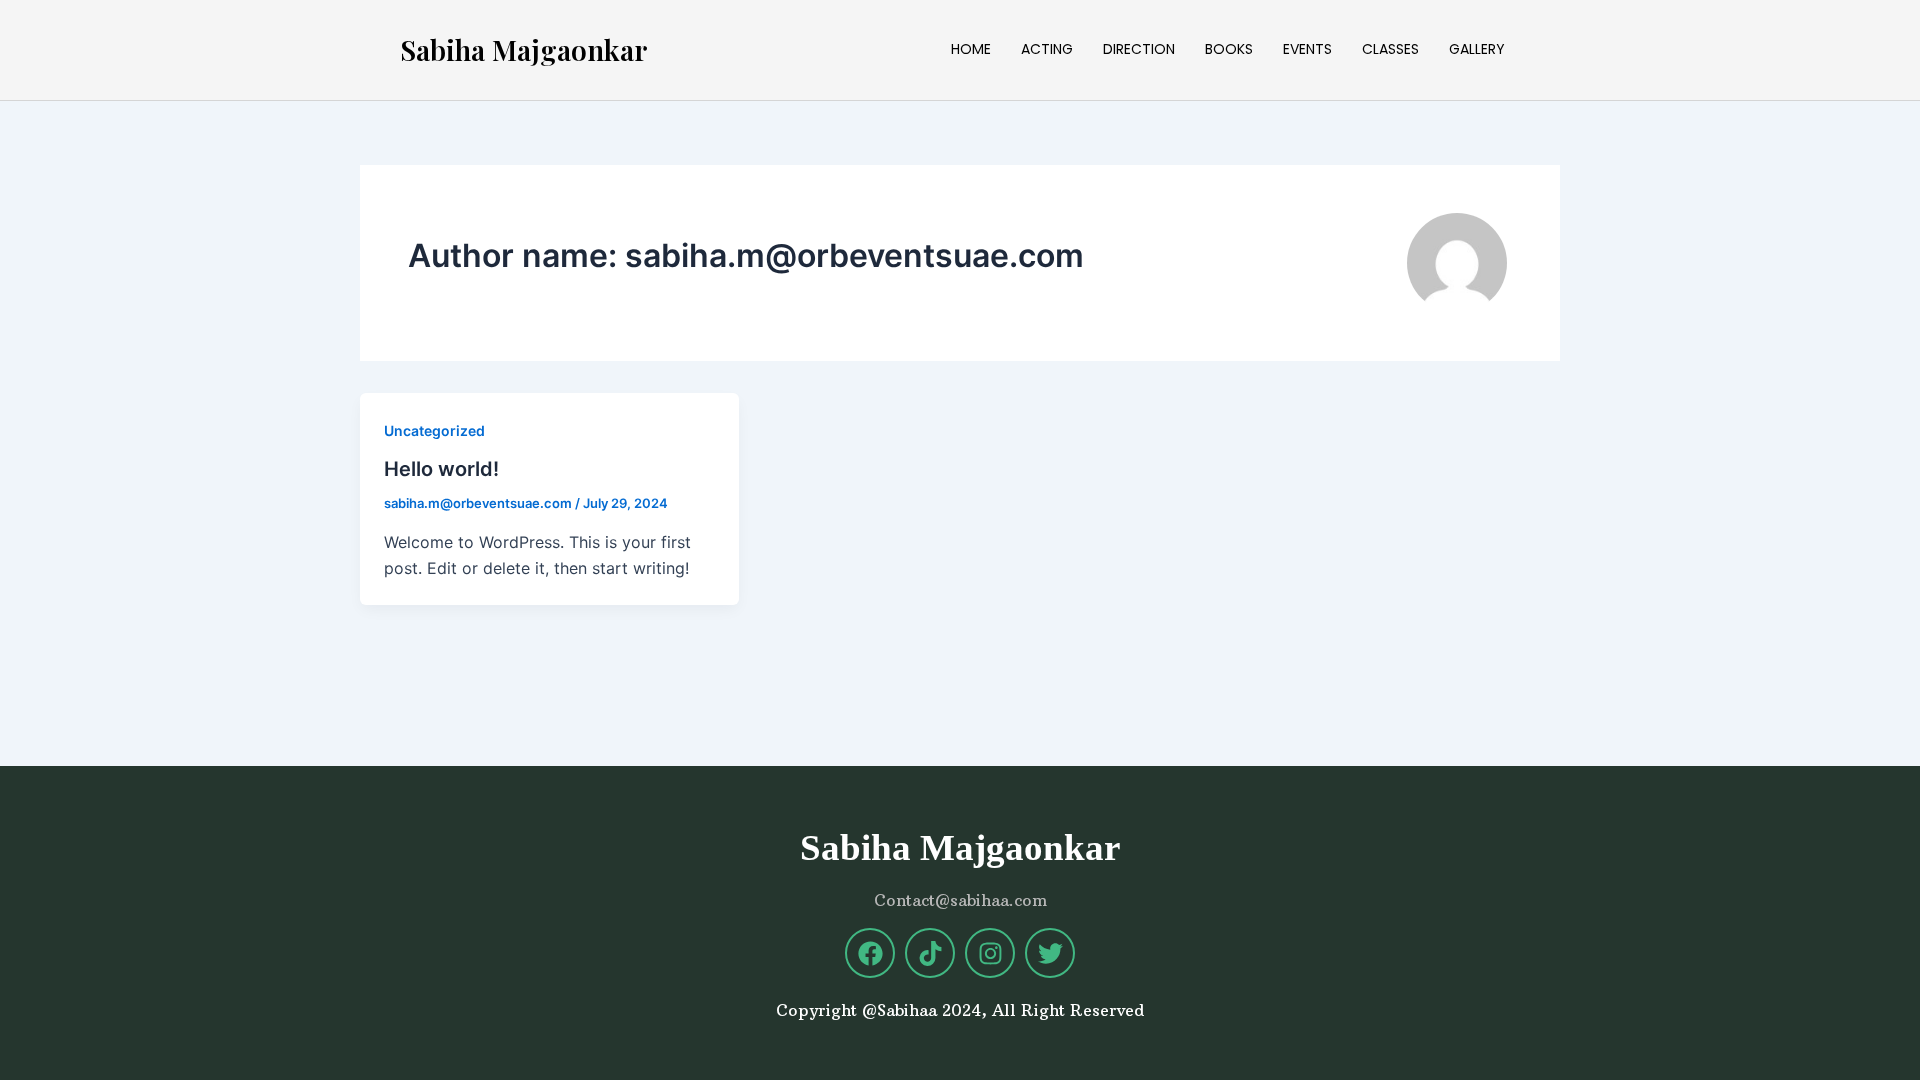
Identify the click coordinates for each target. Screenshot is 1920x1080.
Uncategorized (434, 430)
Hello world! (441, 469)
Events (1307, 49)
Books (1229, 49)
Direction (1139, 49)
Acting (1047, 49)
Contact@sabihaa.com (960, 900)
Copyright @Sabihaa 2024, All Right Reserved (960, 1010)
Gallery (1477, 49)
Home (971, 49)
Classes (1390, 49)
